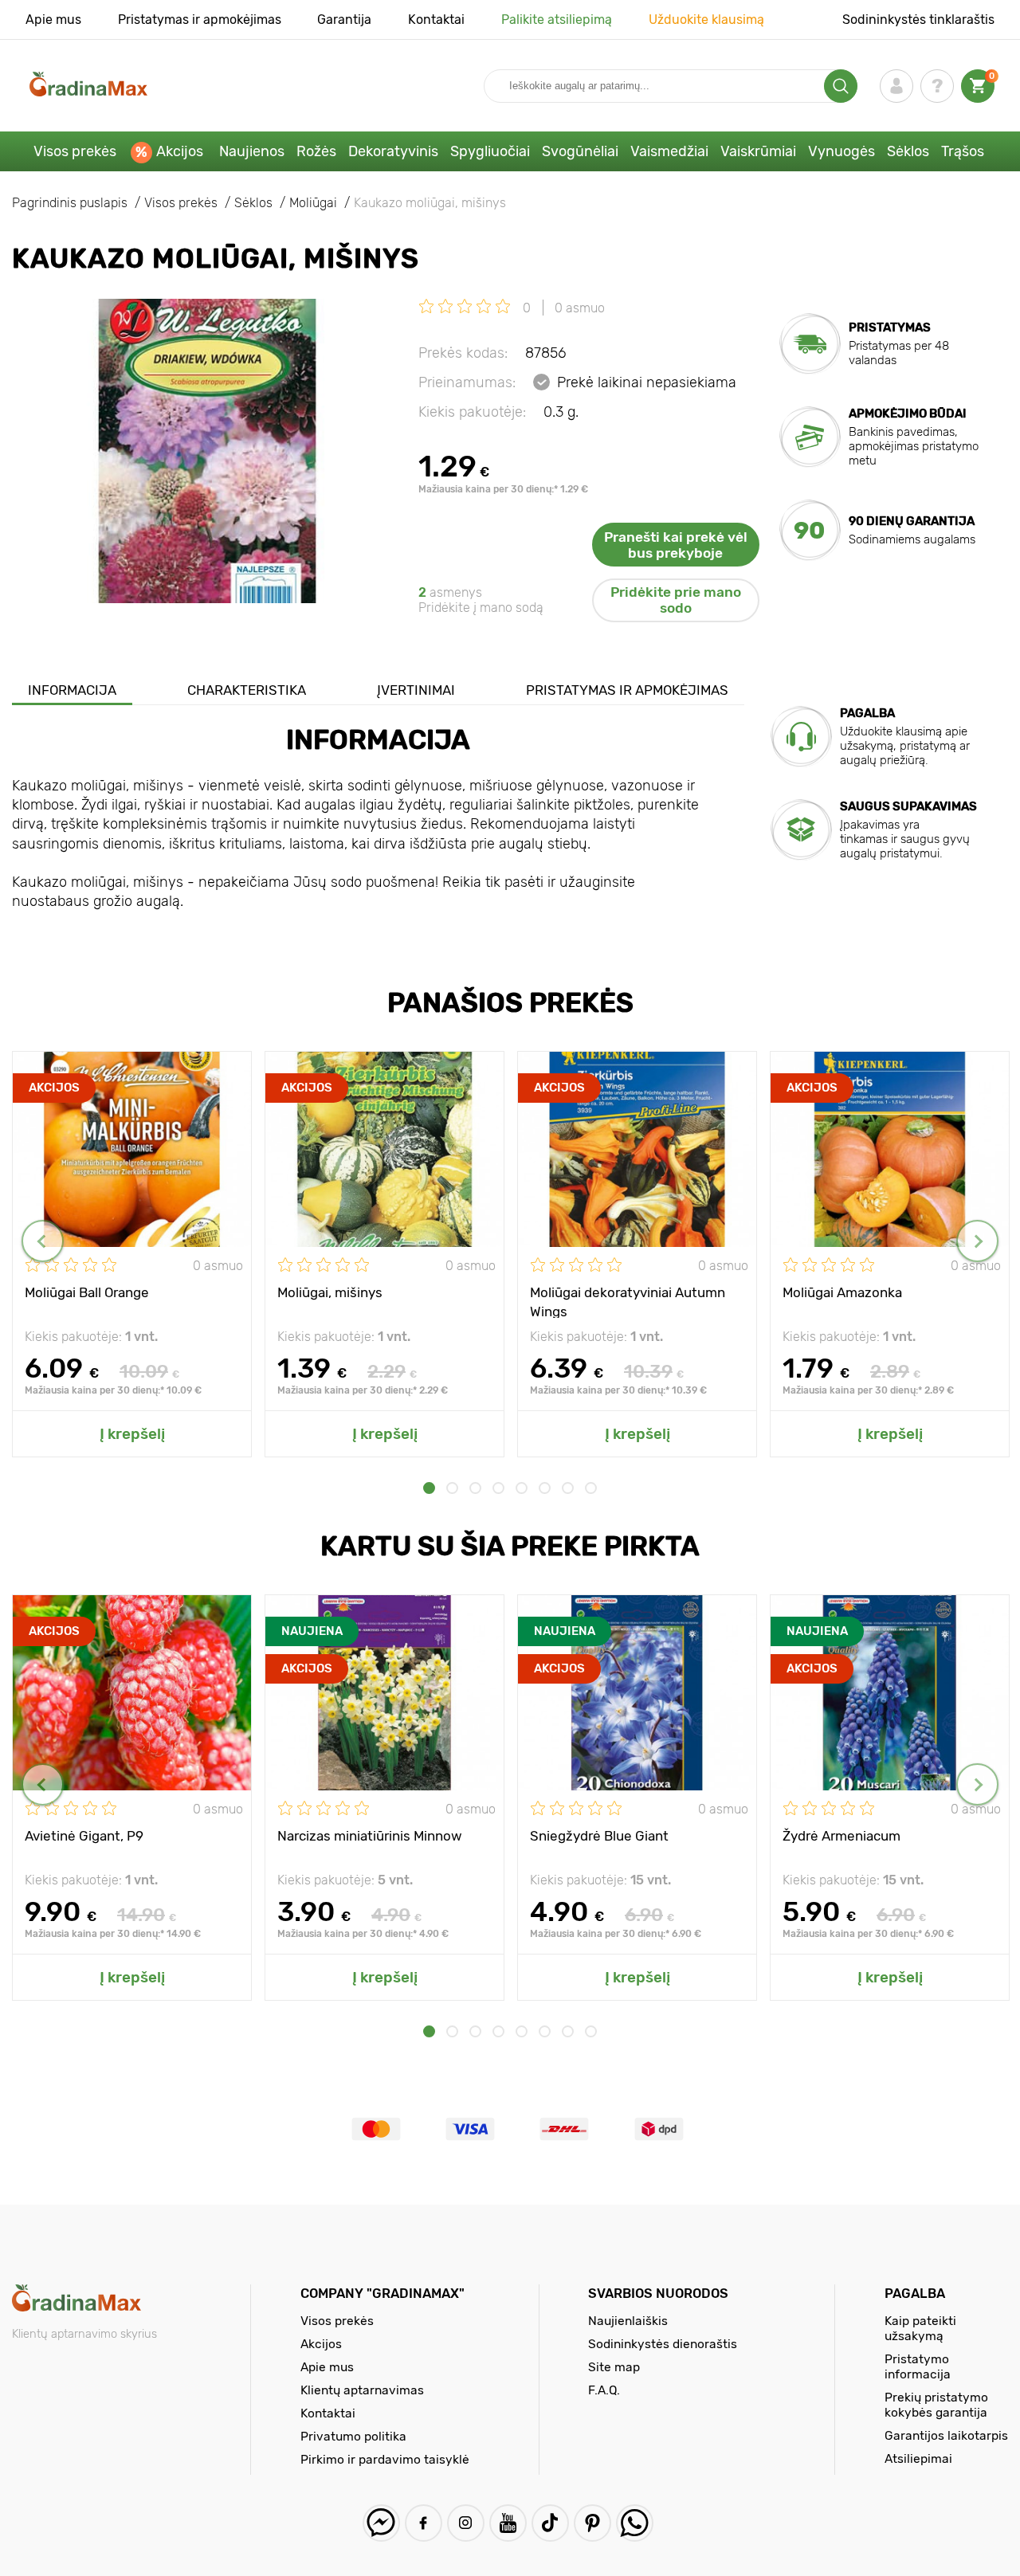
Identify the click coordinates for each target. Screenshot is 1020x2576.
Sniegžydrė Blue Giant (599, 1836)
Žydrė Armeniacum (841, 1836)
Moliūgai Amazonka (842, 1292)
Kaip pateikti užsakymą (920, 2328)
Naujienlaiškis (628, 2321)
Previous (43, 1241)
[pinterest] (592, 2523)
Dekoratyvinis (393, 151)
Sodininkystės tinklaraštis (918, 20)
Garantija (344, 20)
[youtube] (508, 2523)
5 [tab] (522, 1488)
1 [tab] (429, 1488)
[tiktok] (550, 2523)
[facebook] (424, 2523)
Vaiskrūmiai (758, 151)
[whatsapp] (635, 2523)
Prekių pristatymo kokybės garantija (936, 2405)
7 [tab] (568, 1488)
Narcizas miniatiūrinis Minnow (370, 1836)
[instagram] (466, 2523)
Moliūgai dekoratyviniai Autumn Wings (628, 1301)
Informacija (72, 690)
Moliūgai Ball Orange (87, 1292)
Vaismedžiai (669, 151)
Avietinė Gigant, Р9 (84, 1836)
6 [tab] (545, 1488)
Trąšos (963, 151)
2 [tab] (452, 1488)
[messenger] (381, 2523)
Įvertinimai (416, 690)
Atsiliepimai (918, 2458)
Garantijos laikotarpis (946, 2435)
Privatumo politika (353, 2436)
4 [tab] (498, 1488)
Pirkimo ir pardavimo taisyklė (385, 2459)
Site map (614, 2367)
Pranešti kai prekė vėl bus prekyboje (676, 545)
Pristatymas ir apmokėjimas (200, 20)
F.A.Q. (604, 2390)
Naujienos (252, 151)
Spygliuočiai (490, 151)
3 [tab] (475, 1488)
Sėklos (908, 151)
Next (977, 1241)
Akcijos (180, 151)
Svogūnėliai (580, 151)
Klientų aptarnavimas (362, 2390)
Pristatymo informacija (918, 2366)
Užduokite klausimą (706, 20)
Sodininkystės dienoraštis (663, 2344)
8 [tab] (591, 1488)
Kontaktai (436, 20)
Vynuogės (841, 151)
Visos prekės (75, 151)
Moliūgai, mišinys (330, 1292)
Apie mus (53, 20)
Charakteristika (247, 690)
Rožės (316, 151)
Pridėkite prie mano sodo (676, 600)
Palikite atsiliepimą (557, 20)
